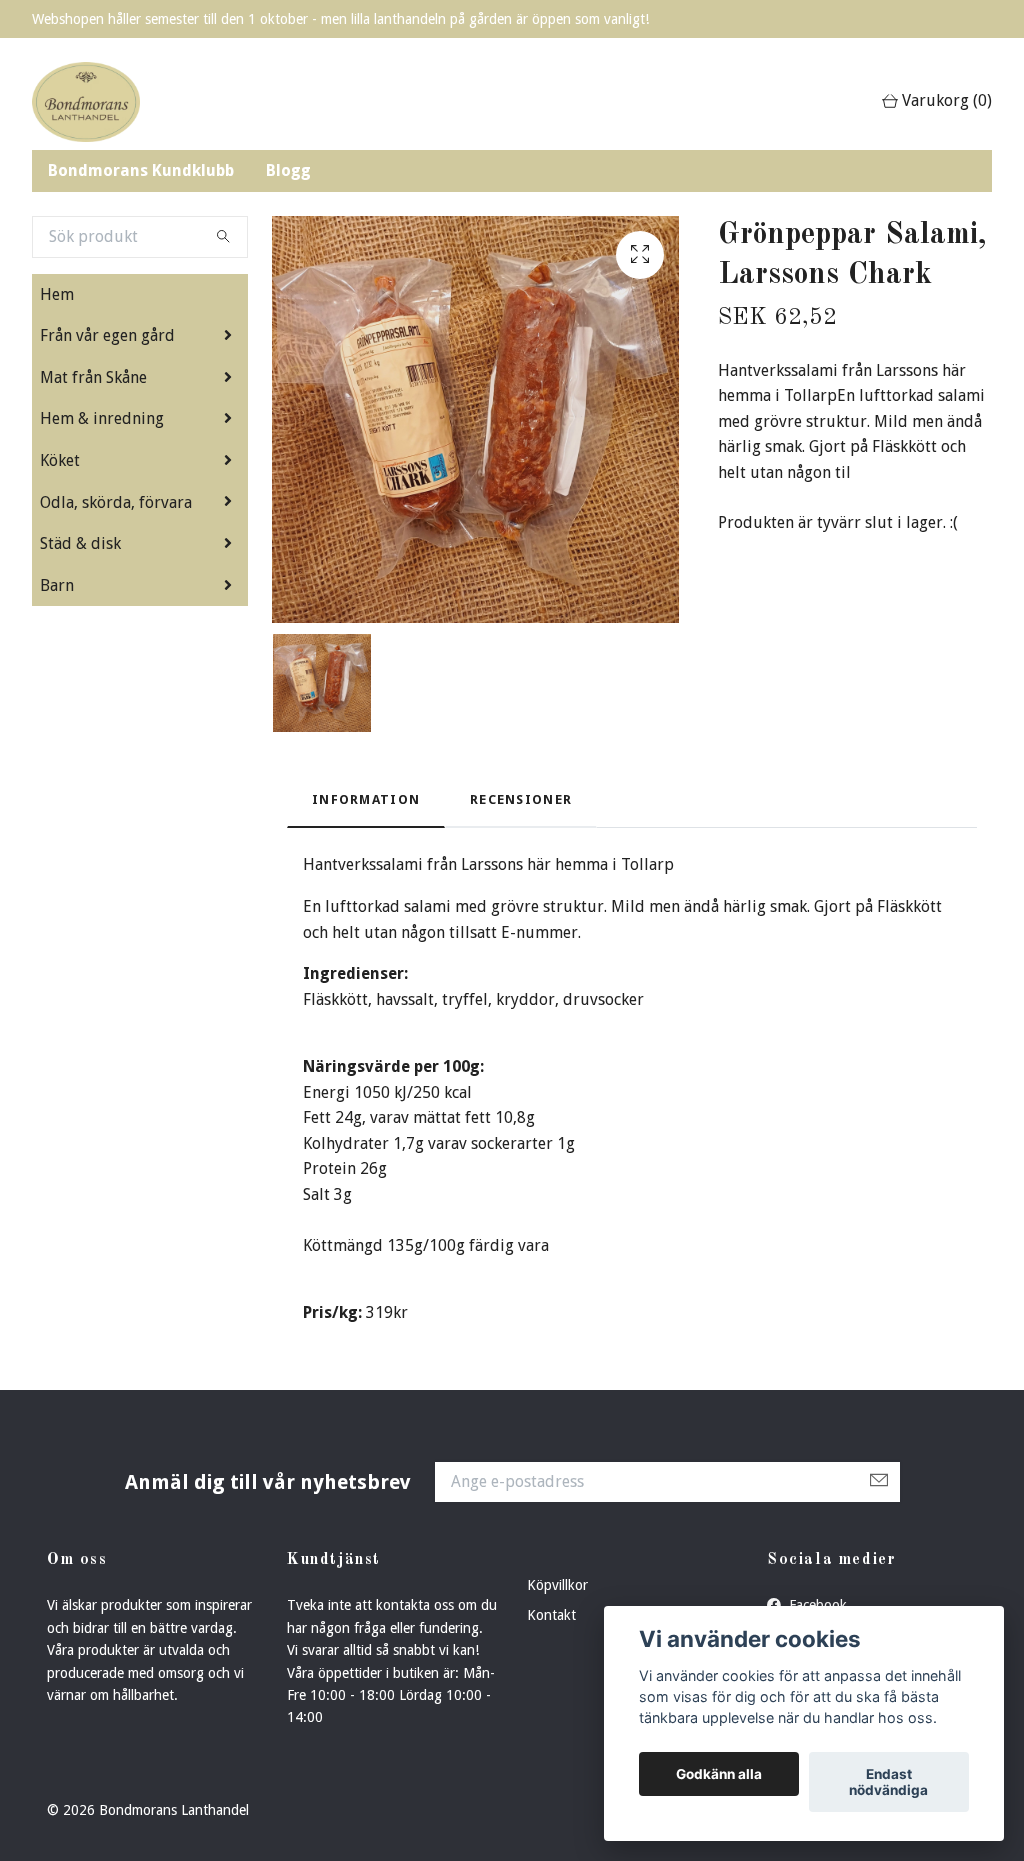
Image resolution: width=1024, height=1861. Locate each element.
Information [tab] (366, 799)
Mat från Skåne (93, 377)
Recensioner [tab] (521, 799)
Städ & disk (80, 543)
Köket (60, 460)
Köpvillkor (557, 1585)
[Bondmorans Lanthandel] (86, 102)
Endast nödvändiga (888, 1782)
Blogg (288, 170)
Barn (57, 585)
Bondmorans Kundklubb (141, 170)
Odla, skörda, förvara (116, 502)
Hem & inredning (102, 418)
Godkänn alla (719, 1774)
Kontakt (551, 1615)
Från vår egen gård (107, 335)
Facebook (816, 1605)
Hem (57, 294)
